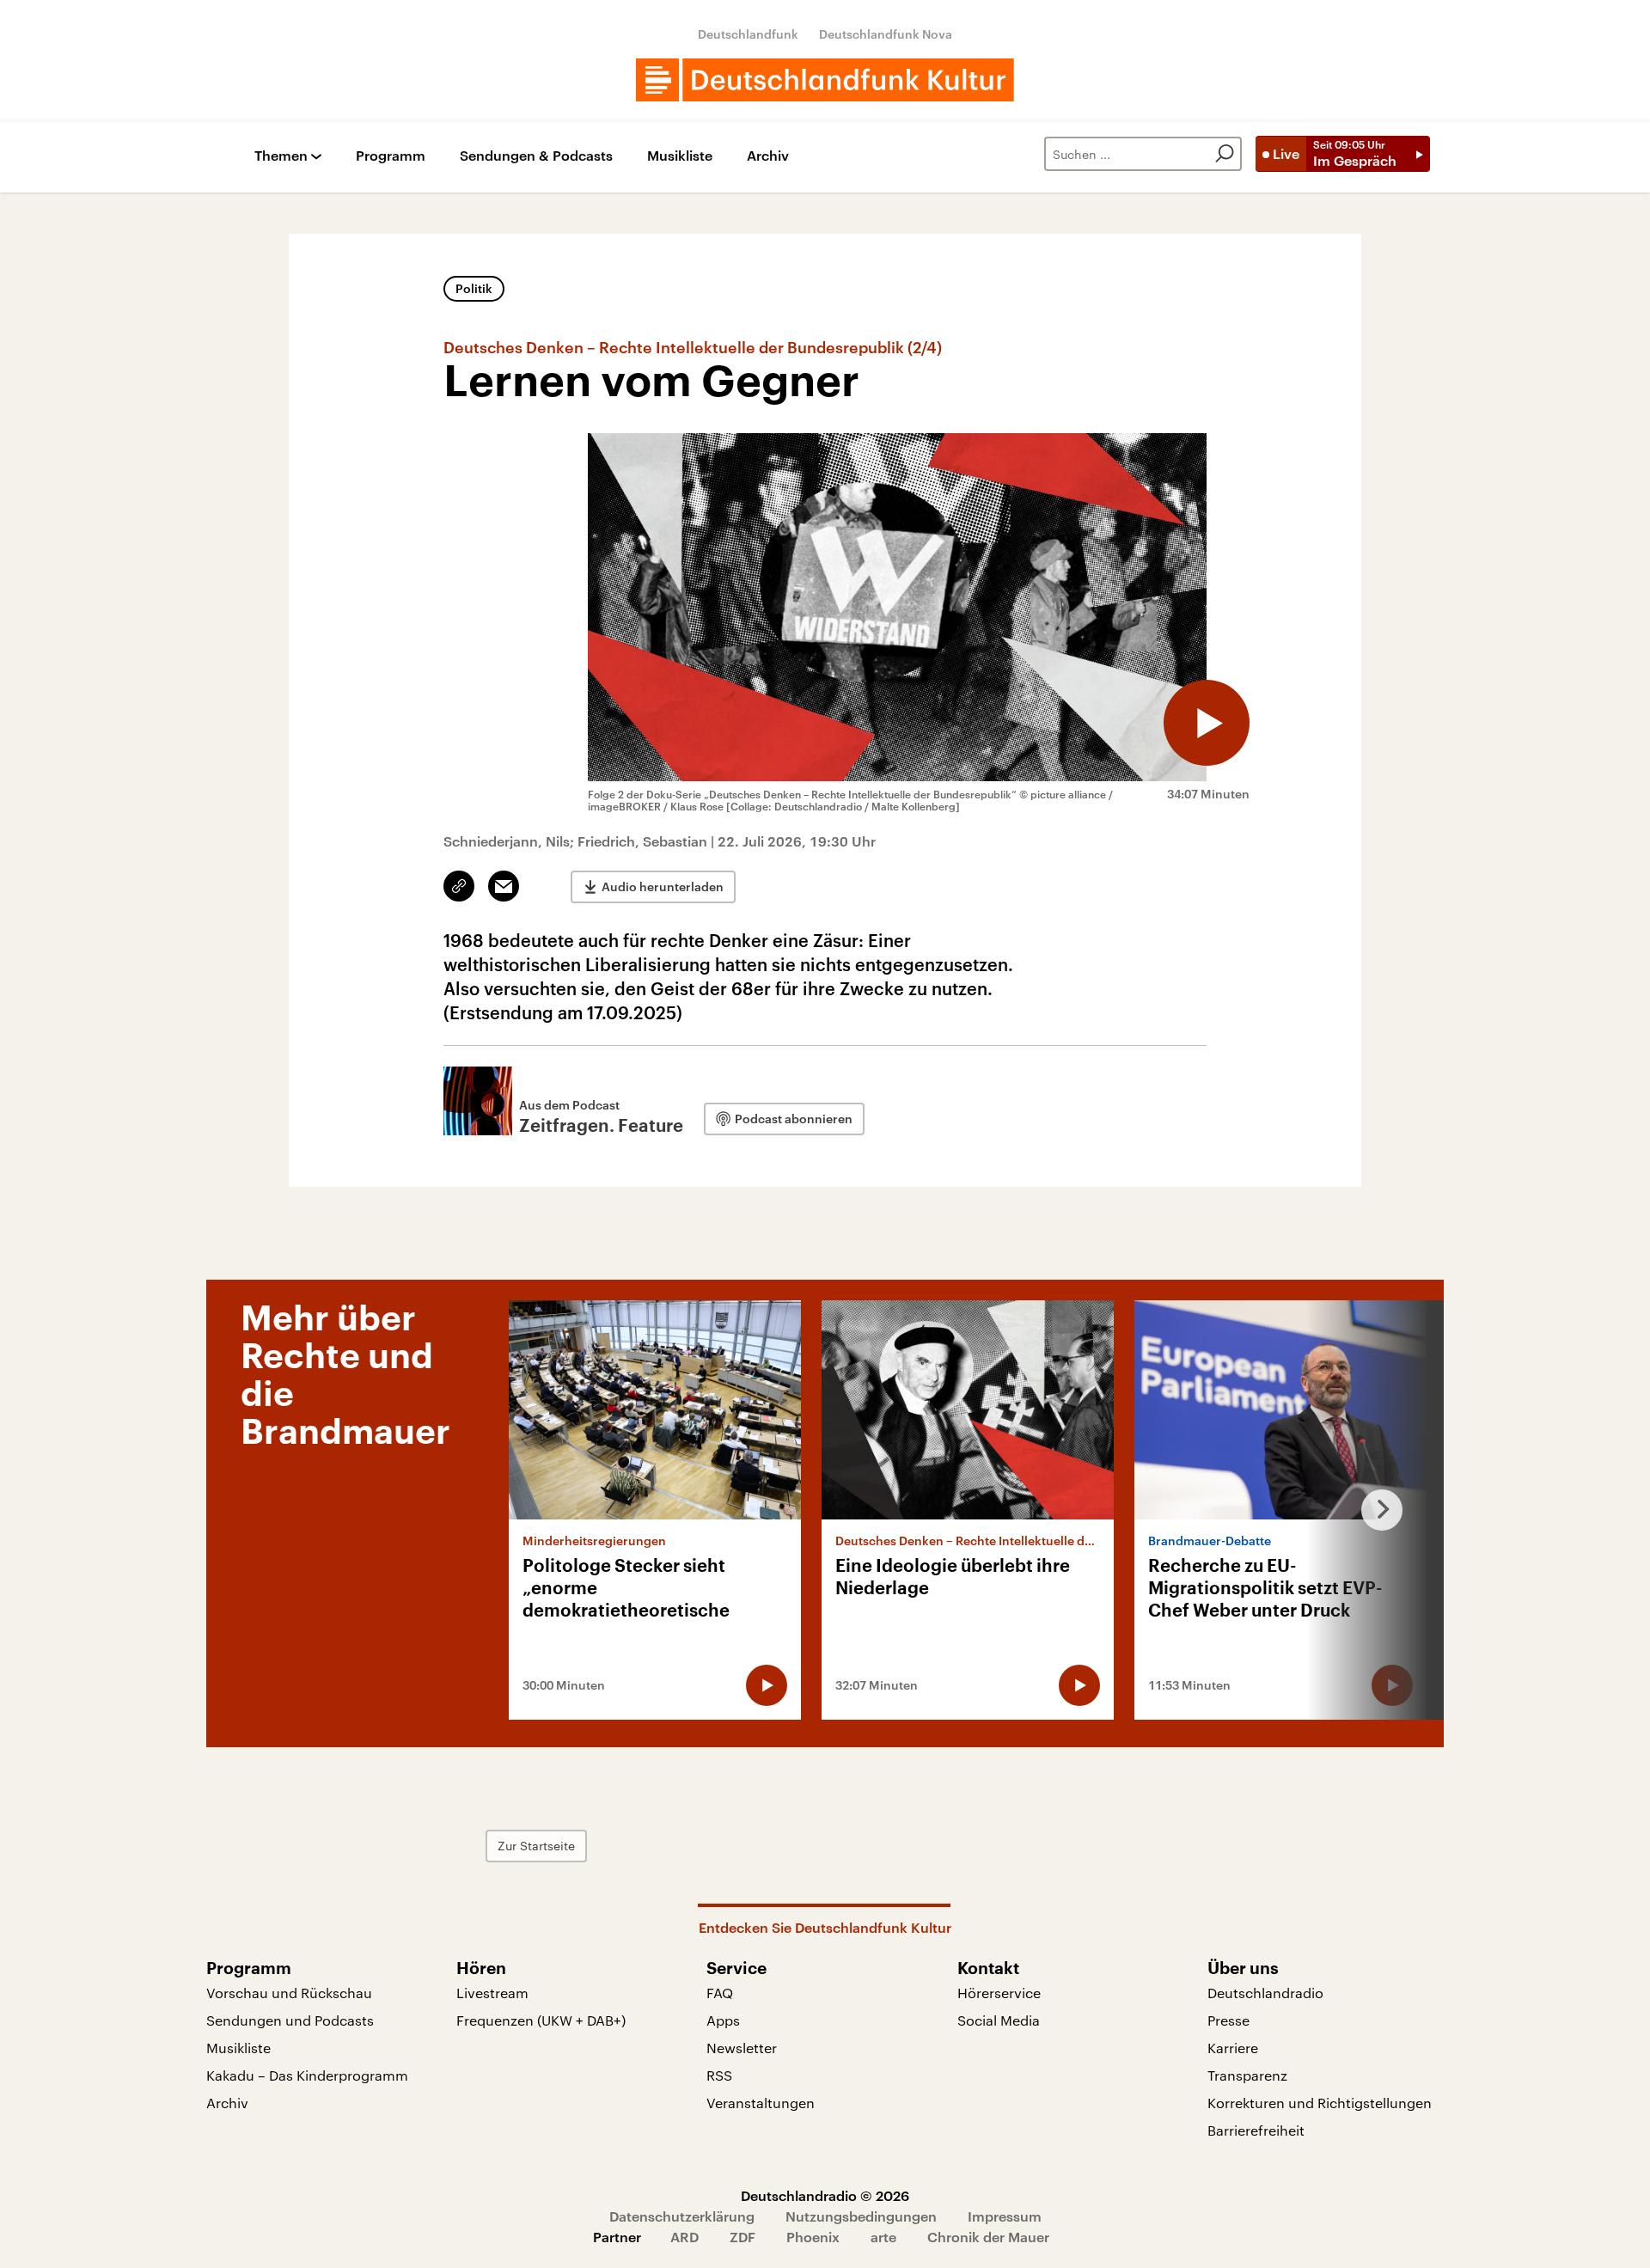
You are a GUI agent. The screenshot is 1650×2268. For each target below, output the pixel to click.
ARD (684, 2237)
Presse (1228, 2020)
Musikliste (680, 156)
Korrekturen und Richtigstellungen (1320, 2103)
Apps (723, 2020)
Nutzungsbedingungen (861, 2216)
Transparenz (1247, 2075)
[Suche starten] (1225, 154)
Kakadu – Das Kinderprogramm (307, 2075)
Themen (281, 156)
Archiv (768, 156)
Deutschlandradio (1265, 1993)
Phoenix (813, 2237)
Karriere (1233, 2048)
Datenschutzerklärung (682, 2216)
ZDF (742, 2237)
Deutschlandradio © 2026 (825, 2195)
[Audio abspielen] (1207, 723)
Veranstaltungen (761, 2103)
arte (883, 2237)
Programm (391, 156)
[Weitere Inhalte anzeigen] (1375, 1510)
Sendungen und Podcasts (290, 2020)
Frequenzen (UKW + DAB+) (541, 2020)
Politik (474, 288)
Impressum (1005, 2216)
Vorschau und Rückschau (289, 1993)
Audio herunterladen (663, 886)
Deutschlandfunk (748, 34)
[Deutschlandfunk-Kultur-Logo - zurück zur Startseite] (825, 80)
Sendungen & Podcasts (536, 156)
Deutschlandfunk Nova (886, 34)
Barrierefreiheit (1256, 2130)
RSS (719, 2075)
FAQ (720, 1993)
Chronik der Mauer (988, 2237)
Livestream (492, 1993)
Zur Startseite (536, 1846)
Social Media (999, 2020)
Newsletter (742, 2048)
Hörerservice (999, 1993)
